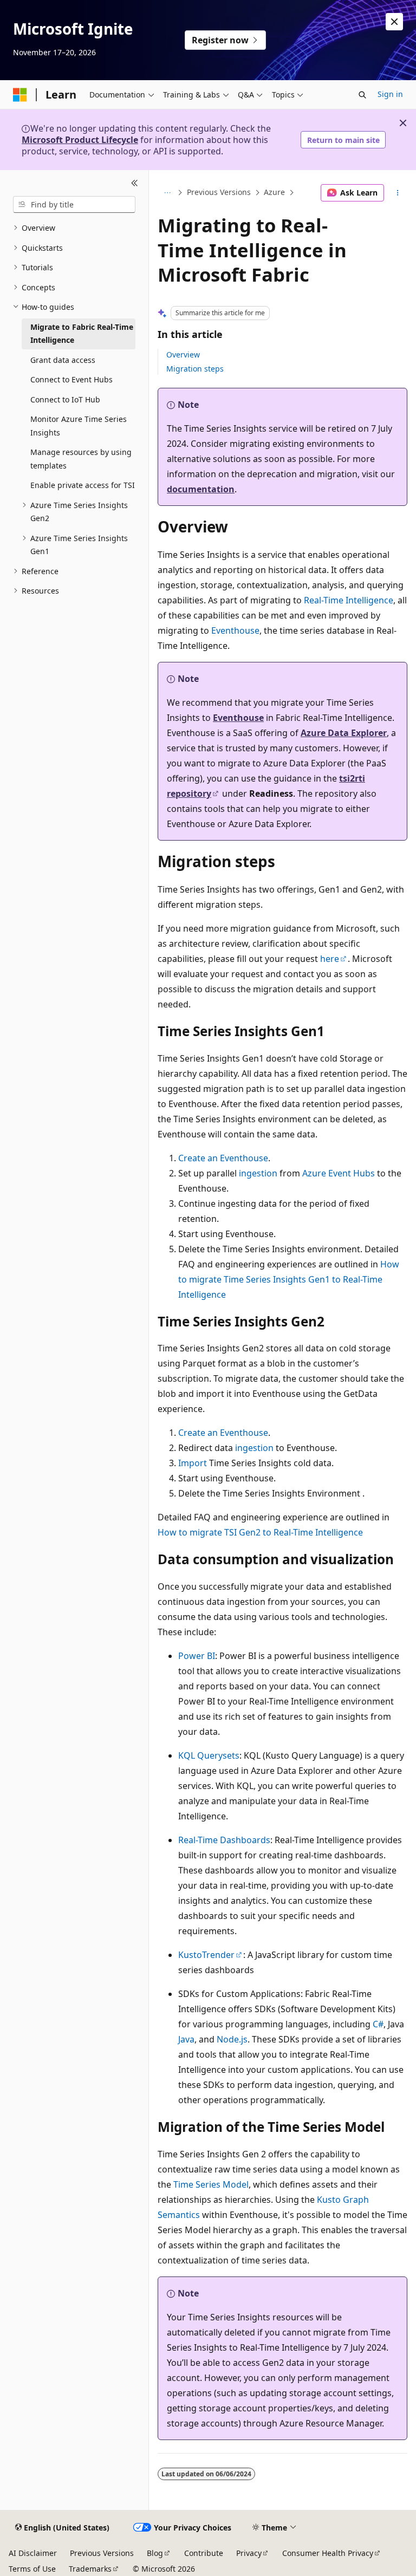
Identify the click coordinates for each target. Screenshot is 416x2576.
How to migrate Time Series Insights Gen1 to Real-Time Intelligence (289, 1279)
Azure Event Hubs (339, 1173)
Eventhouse (235, 630)
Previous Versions (219, 193)
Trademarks (90, 2569)
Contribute (204, 2553)
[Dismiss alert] (394, 22)
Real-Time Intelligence (349, 600)
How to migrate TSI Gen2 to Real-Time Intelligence (260, 1532)
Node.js (232, 2039)
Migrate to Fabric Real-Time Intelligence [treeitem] (82, 334)
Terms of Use (32, 2569)
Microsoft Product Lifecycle (80, 140)
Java (186, 2039)
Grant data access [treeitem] (63, 360)
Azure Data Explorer (344, 733)
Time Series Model (211, 2184)
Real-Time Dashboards (224, 1840)
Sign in (390, 94)
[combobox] (74, 205)
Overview (183, 354)
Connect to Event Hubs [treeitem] (71, 379)
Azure (274, 193)
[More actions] (398, 193)
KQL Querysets (209, 1755)
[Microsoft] (20, 95)
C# (378, 2024)
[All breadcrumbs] (167, 193)
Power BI (197, 1656)
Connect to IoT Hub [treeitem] (65, 399)
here (330, 959)
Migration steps (195, 369)
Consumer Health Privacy (328, 2553)
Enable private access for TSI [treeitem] (83, 485)
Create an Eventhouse (223, 1158)
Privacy (249, 2553)
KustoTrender (206, 1955)
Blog (155, 2553)
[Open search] (362, 95)
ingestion (258, 1173)
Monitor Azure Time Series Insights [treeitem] (79, 426)
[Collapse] (135, 183)
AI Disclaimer (33, 2553)
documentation (201, 489)
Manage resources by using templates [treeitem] (81, 459)
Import (193, 1463)
